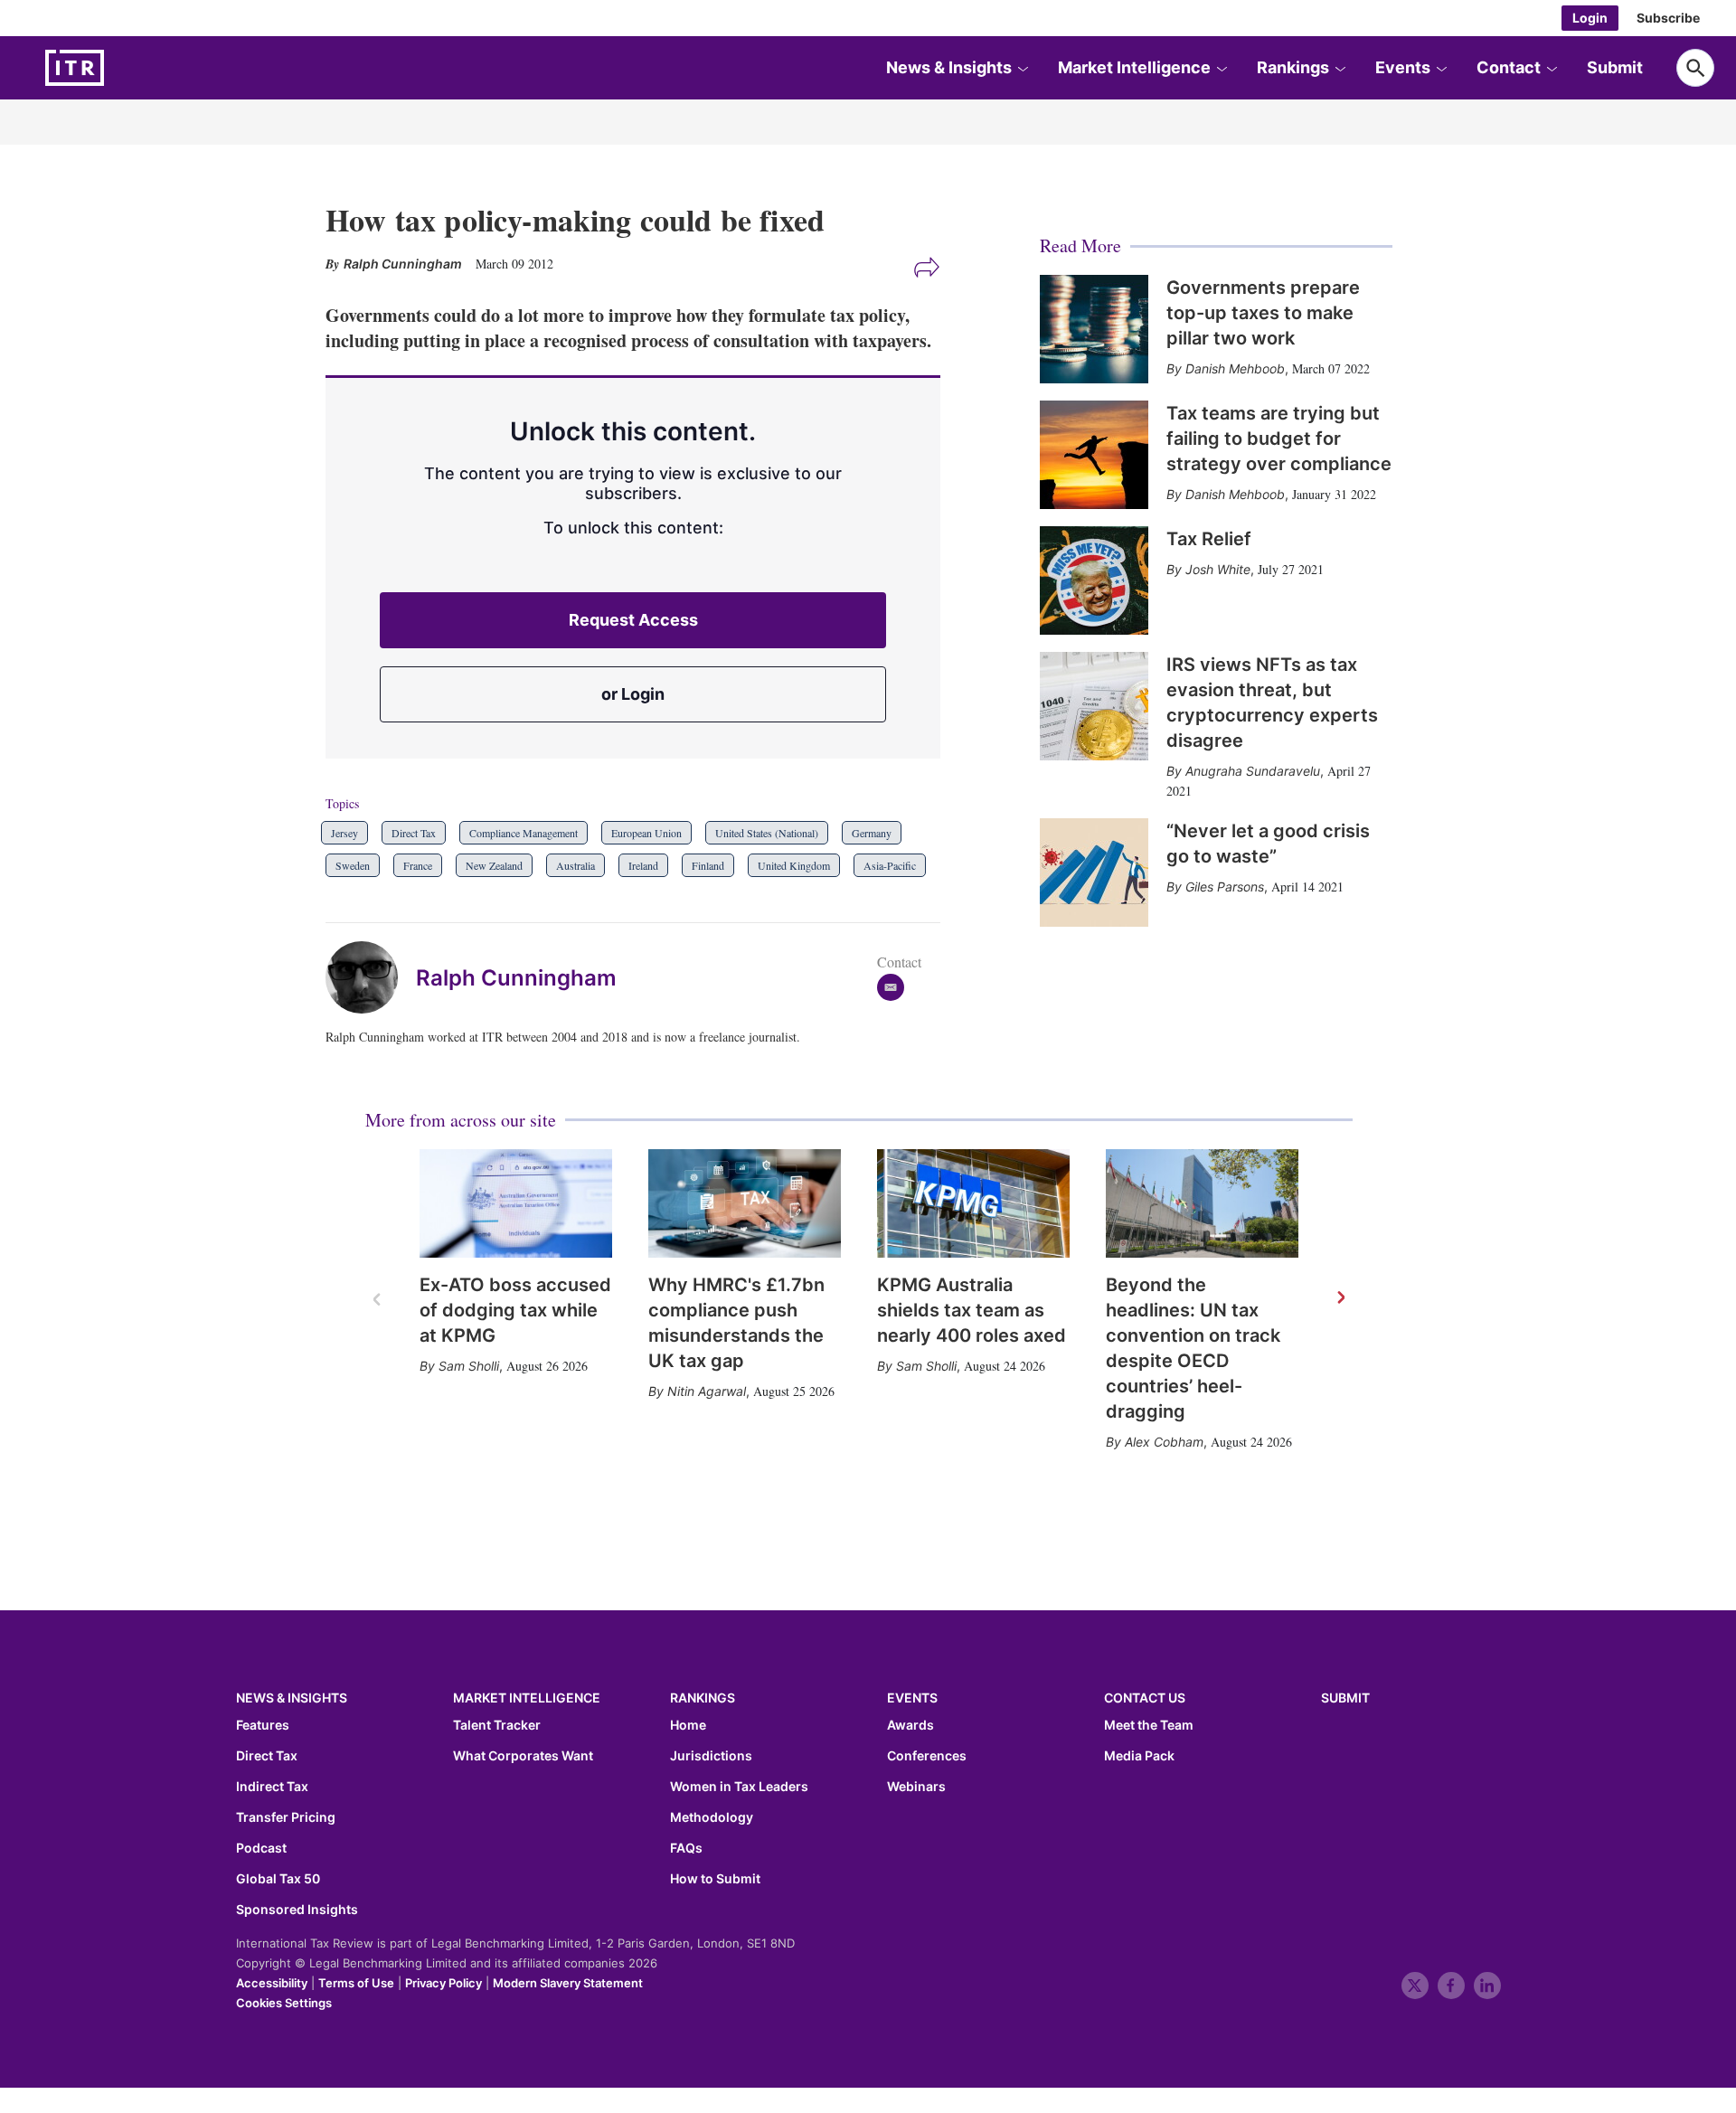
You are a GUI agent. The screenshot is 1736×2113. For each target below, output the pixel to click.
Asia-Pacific (890, 865)
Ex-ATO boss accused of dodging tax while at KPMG (515, 1310)
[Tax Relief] (1094, 580)
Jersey (344, 833)
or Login (633, 694)
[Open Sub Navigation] (1023, 68)
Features (263, 1725)
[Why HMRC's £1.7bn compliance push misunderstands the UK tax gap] (745, 1203)
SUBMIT (1345, 1698)
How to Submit (715, 1879)
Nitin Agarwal (707, 1391)
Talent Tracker (497, 1725)
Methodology (712, 1817)
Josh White (1218, 569)
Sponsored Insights (297, 1910)
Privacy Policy (443, 1983)
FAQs (686, 1848)
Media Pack (1139, 1756)
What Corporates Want (523, 1756)
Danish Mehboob (1235, 368)
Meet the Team (1149, 1725)
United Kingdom (794, 865)
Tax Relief (1209, 539)
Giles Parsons (1225, 887)
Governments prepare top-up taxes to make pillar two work (1263, 313)
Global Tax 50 (278, 1879)
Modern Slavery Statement (568, 1983)
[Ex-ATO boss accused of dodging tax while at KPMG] (516, 1203)
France (418, 865)
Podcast (261, 1848)
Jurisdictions (711, 1756)
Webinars (916, 1787)
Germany (872, 833)
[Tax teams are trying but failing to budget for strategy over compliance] (1094, 455)
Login (1590, 18)
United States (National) (767, 833)
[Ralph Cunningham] (371, 977)
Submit (1615, 67)
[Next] (1340, 1298)
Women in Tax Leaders (739, 1787)
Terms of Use (356, 1983)
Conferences (927, 1756)
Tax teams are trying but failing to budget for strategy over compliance (1279, 439)
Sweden (353, 865)
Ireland (643, 865)
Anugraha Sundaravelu (1253, 771)
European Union (646, 833)
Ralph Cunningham (516, 978)
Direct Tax (414, 833)
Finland (708, 865)
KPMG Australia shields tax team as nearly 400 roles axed (972, 1310)
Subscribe (1668, 18)
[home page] (118, 68)
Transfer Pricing (286, 1817)
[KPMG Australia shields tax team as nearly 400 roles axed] (973, 1203)
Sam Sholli (469, 1366)
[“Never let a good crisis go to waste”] (1094, 873)
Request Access (633, 620)
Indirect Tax (272, 1787)
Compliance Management (524, 833)
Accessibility (272, 1983)
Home (688, 1725)
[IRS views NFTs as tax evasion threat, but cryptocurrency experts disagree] (1094, 706)
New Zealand (494, 865)
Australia (576, 865)
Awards (910, 1725)
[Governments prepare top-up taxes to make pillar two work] (1094, 329)
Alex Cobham (1164, 1442)
